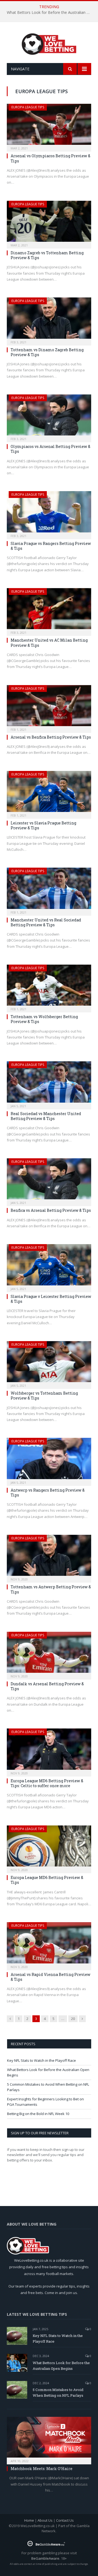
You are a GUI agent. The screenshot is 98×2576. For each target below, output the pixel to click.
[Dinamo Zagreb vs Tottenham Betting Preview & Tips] (49, 223)
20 (73, 2019)
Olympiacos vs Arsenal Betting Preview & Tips (50, 449)
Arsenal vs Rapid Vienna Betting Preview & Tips (50, 1977)
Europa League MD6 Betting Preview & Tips (47, 1880)
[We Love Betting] (49, 43)
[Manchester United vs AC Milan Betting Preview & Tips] (49, 610)
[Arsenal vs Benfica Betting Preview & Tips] (49, 707)
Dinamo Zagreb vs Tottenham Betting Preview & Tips (47, 255)
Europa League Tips (28, 107)
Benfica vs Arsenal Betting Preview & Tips (51, 1210)
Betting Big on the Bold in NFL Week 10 (38, 2114)
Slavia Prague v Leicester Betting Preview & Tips (51, 1299)
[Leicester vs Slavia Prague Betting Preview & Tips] (49, 793)
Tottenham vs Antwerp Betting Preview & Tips (51, 1589)
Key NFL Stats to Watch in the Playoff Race (42, 2060)
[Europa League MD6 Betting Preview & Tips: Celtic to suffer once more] (49, 1751)
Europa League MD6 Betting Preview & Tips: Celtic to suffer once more (47, 1783)
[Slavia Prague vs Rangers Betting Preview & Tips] (49, 513)
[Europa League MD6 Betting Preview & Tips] (49, 1848)
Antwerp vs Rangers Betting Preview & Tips (48, 1493)
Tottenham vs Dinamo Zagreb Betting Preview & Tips (47, 352)
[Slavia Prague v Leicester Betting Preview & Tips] (49, 1266)
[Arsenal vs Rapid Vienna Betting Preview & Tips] (49, 1944)
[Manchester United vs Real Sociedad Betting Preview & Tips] (49, 890)
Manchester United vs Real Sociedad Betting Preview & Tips (46, 922)
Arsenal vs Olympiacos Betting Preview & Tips (50, 158)
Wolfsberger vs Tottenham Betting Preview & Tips (44, 1396)
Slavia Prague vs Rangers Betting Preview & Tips (51, 546)
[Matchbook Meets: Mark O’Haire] (49, 2439)
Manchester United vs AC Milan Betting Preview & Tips (49, 643)
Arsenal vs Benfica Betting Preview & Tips (51, 737)
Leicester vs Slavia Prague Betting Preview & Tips (43, 825)
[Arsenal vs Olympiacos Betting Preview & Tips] (49, 126)
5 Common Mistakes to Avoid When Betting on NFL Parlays (58, 2393)
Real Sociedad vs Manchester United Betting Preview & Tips (46, 1116)
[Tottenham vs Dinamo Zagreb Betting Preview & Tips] (49, 320)
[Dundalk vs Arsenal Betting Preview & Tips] (49, 1654)
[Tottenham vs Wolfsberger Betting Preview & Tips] (49, 987)
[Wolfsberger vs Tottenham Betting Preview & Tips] (49, 1363)
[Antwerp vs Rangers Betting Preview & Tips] (49, 1460)
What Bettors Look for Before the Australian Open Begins (50, 12)
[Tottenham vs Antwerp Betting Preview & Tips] (49, 1557)
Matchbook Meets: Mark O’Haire (42, 2469)
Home (29, 2520)
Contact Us (65, 2520)
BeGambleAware (45, 2558)
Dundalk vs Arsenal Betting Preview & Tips (47, 1686)
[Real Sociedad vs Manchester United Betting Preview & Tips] (49, 1083)
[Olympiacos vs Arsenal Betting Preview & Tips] (49, 417)
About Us (45, 2520)
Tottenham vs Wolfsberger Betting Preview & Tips (44, 1019)
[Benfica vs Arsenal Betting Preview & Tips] (49, 1180)
